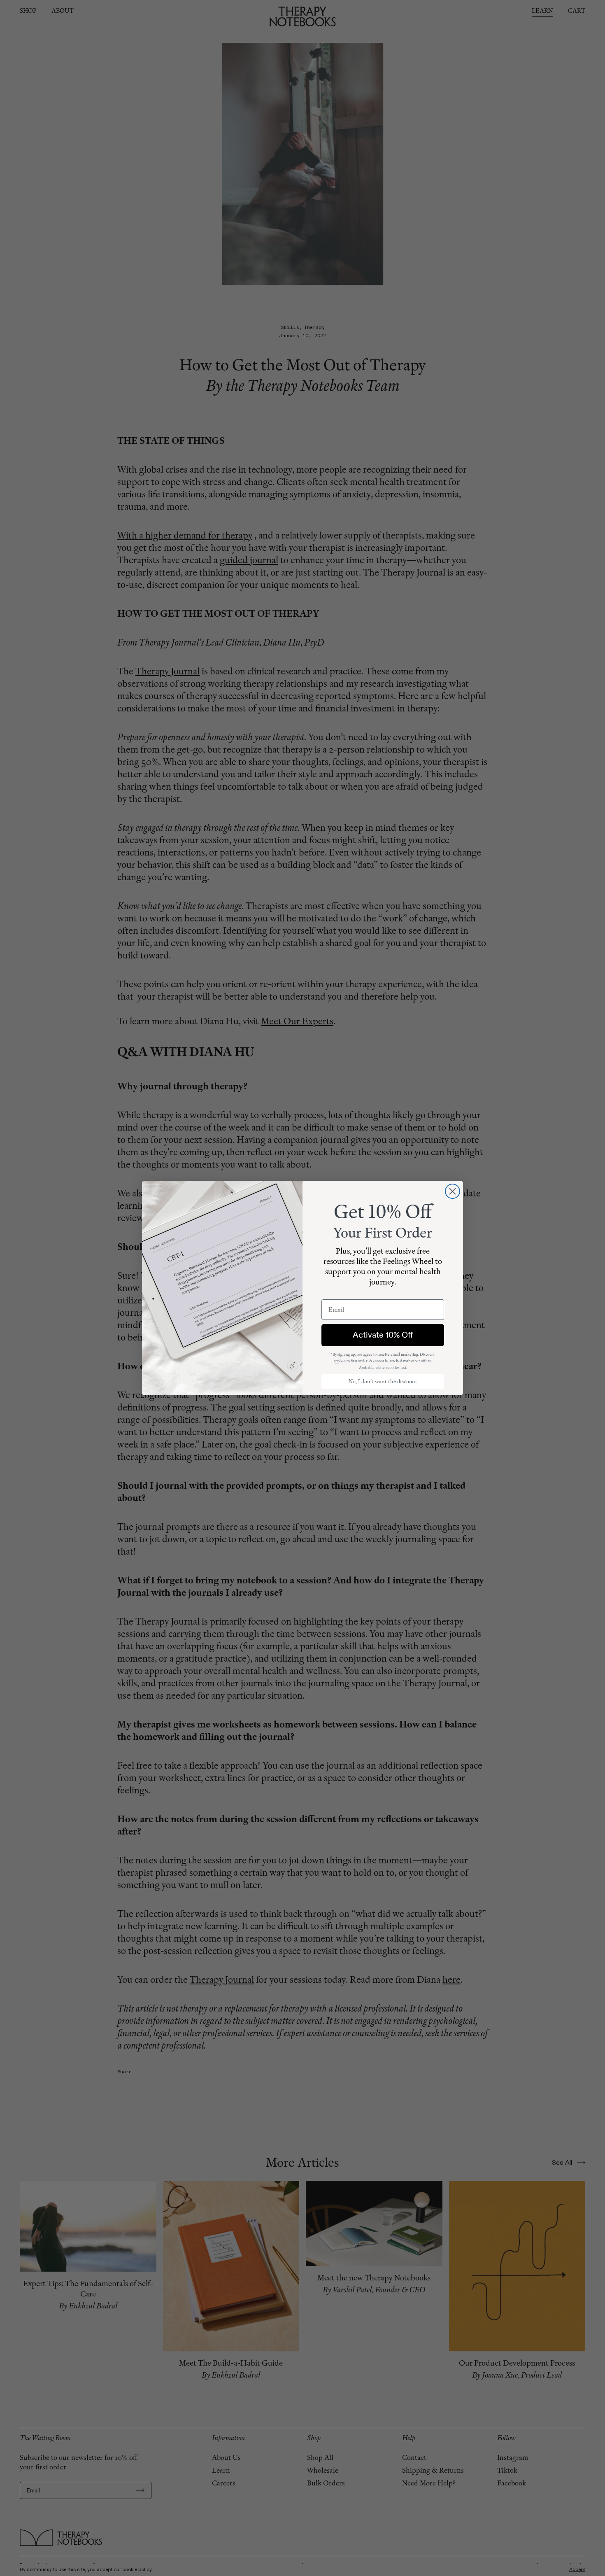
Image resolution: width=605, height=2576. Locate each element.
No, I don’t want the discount (383, 1381)
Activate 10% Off (383, 1335)
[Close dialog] (453, 1191)
